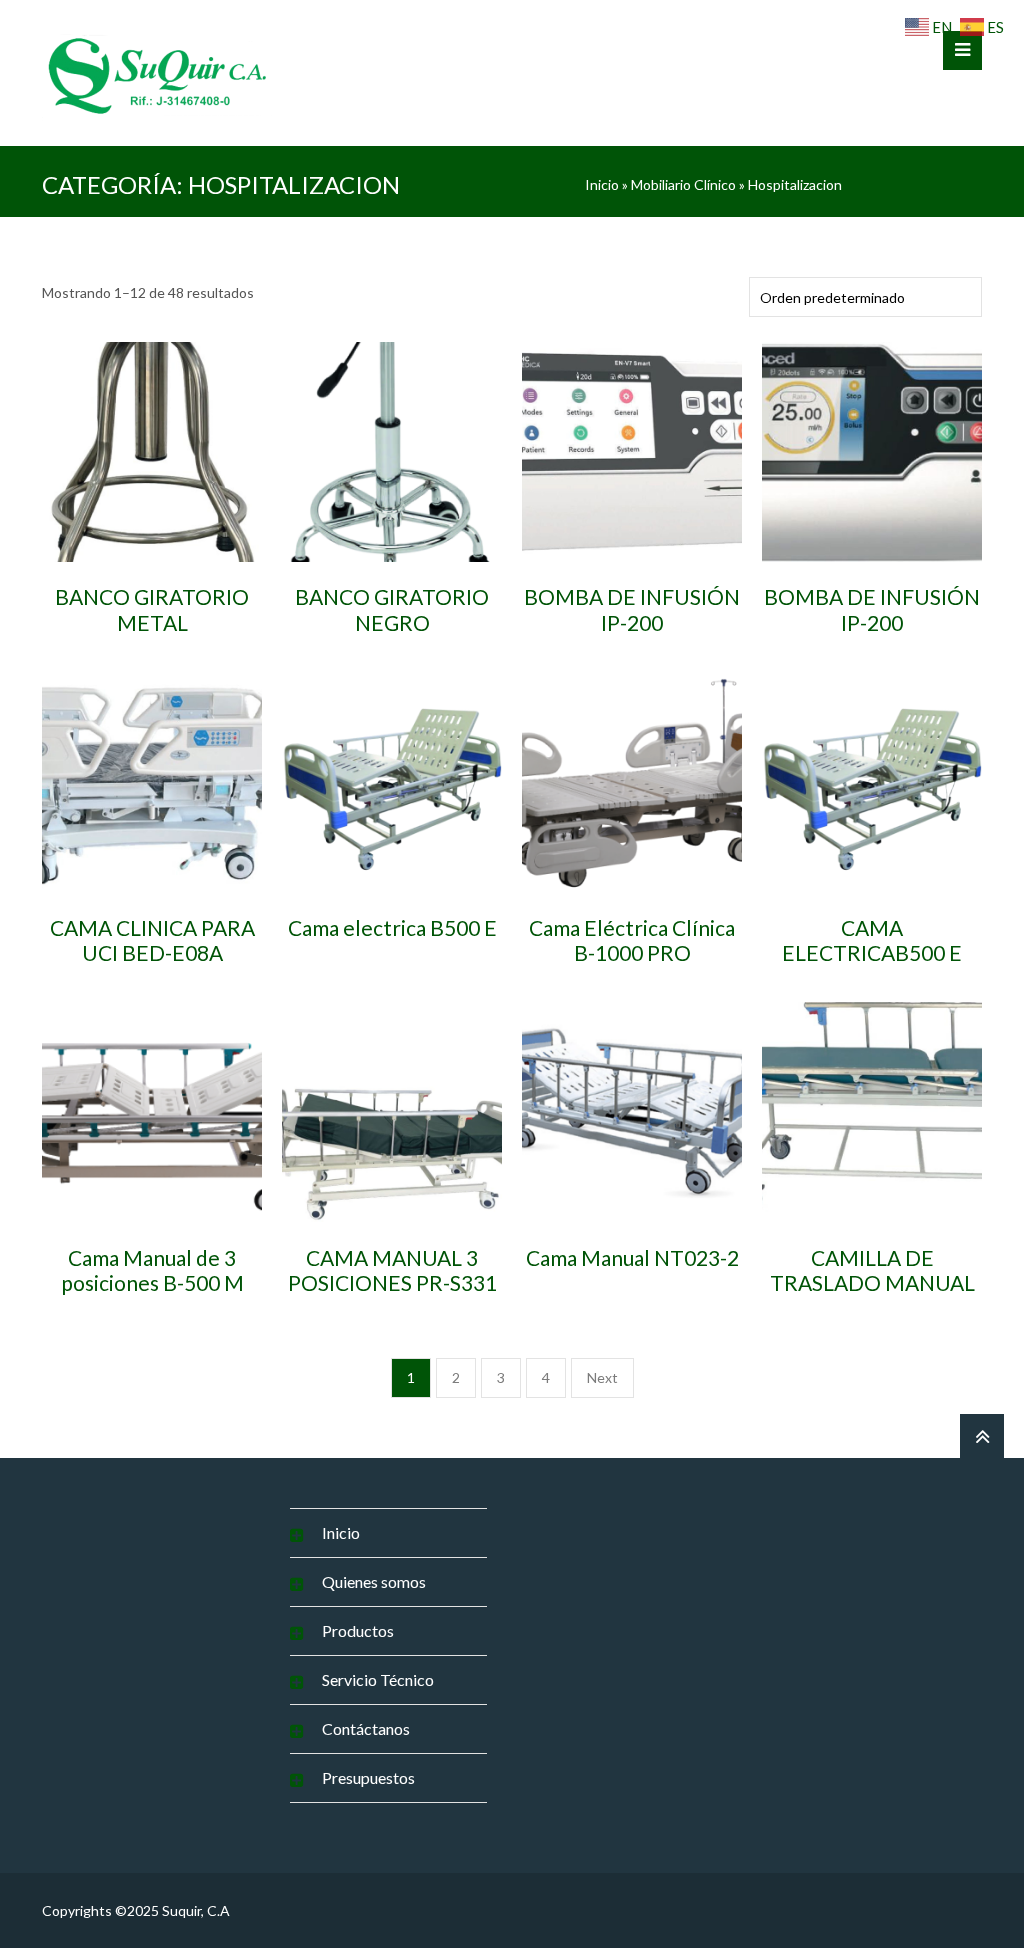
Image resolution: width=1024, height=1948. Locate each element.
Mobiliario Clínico (683, 184)
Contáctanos (366, 1728)
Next (602, 1377)
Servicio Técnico (378, 1679)
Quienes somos (374, 1581)
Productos (358, 1630)
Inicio (602, 184)
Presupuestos (368, 1777)
